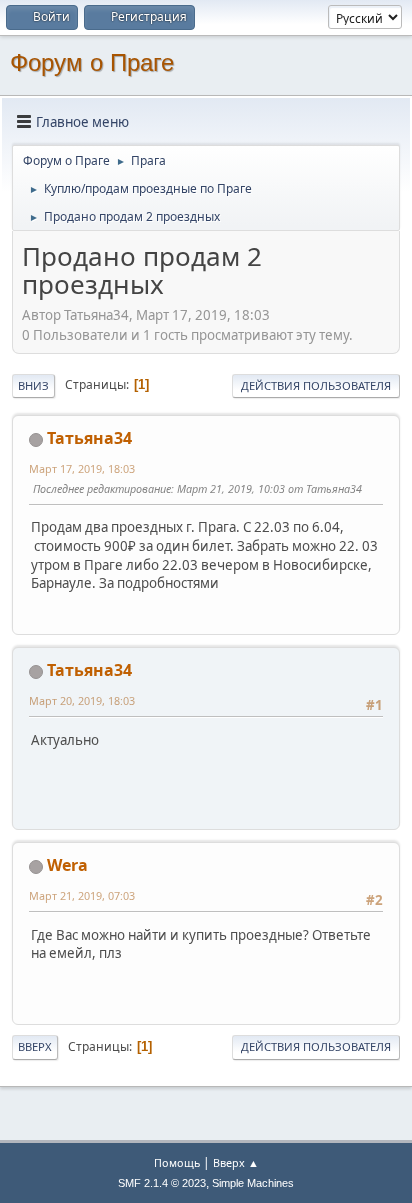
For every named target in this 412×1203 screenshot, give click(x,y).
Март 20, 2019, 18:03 (82, 700)
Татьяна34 (89, 438)
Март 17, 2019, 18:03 (82, 468)
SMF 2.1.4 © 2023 (162, 1183)
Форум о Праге (92, 62)
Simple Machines (253, 1183)
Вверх (35, 1046)
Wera (67, 865)
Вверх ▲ (236, 1162)
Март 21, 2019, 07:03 (82, 895)
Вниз (33, 385)
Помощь (177, 1162)
